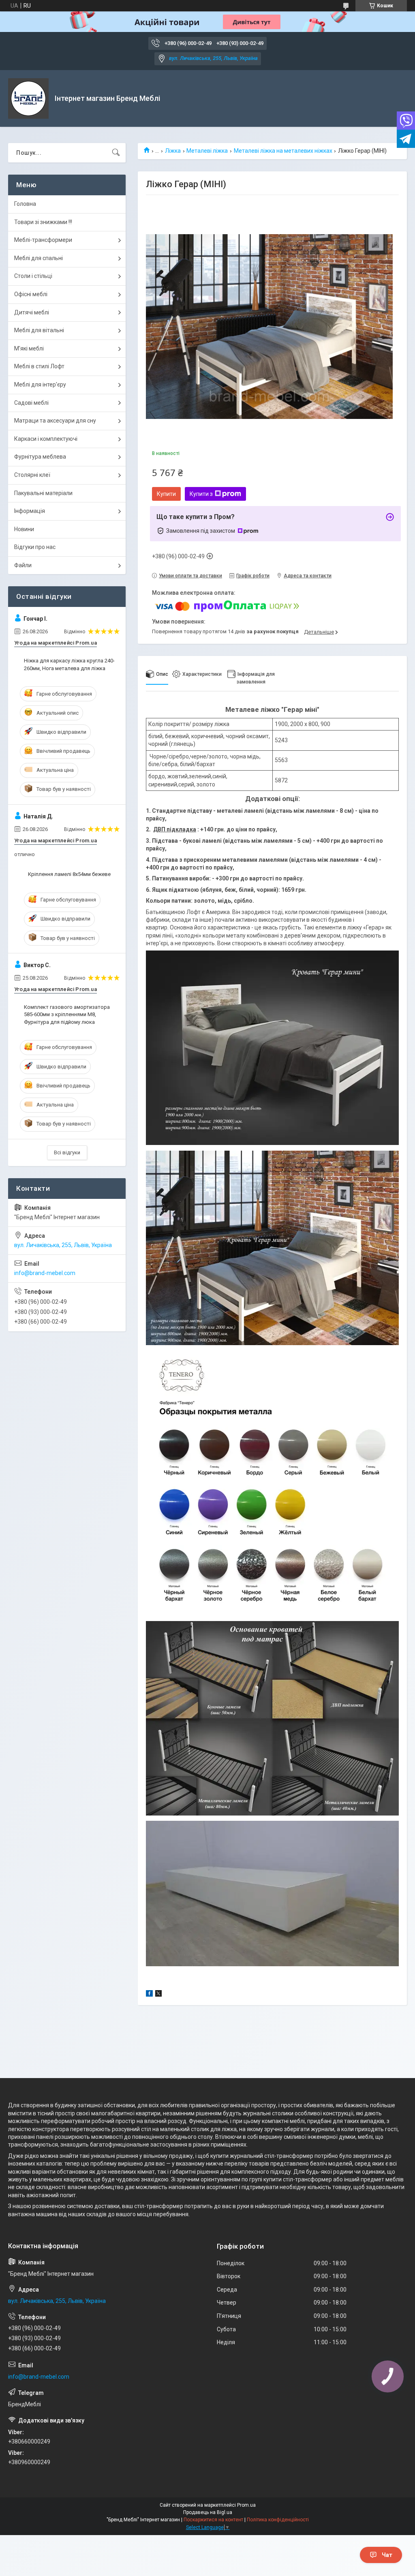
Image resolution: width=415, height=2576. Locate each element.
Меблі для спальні (39, 258)
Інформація (30, 511)
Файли (23, 565)
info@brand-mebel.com (45, 1273)
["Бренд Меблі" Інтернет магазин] (28, 98)
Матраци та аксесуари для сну (55, 421)
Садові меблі (31, 403)
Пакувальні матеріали (43, 493)
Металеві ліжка (207, 151)
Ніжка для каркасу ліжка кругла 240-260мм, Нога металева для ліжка (69, 664)
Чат (387, 2555)
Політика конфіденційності (278, 2520)
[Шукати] (116, 153)
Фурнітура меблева (40, 457)
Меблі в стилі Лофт (39, 366)
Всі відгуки (67, 1152)
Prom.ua (246, 2505)
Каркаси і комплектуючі (46, 439)
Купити (166, 494)
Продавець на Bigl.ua (208, 2512)
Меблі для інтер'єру (40, 384)
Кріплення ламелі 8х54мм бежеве (69, 874)
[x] (158, 1995)
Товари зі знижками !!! (43, 222)
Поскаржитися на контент (213, 2520)
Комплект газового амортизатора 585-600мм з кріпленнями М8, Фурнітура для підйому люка (67, 1014)
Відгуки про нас (35, 547)
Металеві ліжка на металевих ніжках (283, 151)
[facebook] (149, 1995)
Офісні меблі (31, 294)
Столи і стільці (33, 276)
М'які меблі (29, 348)
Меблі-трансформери (43, 240)
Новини (24, 529)
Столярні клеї (32, 475)
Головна (25, 204)
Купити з (201, 494)
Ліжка (173, 151)
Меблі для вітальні (39, 330)
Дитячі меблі (32, 312)
